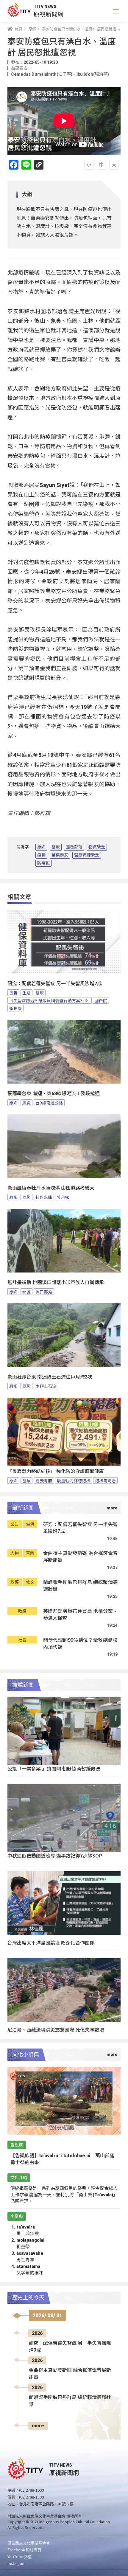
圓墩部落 (74, 847)
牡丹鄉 (63, 1197)
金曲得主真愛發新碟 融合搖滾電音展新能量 (80, 1557)
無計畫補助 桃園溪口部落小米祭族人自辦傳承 (56, 1282)
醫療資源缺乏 (87, 855)
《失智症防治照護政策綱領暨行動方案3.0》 (50, 1000)
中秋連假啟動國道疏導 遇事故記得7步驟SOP (55, 1855)
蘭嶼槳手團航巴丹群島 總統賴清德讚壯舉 (80, 1586)
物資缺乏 (97, 847)
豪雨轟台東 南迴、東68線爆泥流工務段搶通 (54, 1094)
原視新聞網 (49, 14)
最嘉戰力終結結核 (74, 1481)
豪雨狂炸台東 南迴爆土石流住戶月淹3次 (50, 1377)
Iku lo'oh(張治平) (93, 74)
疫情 (41, 855)
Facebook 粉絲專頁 (24, 2550)
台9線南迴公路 (49, 1103)
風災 (26, 1103)
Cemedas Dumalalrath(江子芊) (42, 74)
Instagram (17, 2563)
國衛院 (101, 1000)
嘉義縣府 (44, 1481)
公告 (13, 993)
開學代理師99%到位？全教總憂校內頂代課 (80, 1643)
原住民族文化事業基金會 (29, 2543)
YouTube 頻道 (19, 2556)
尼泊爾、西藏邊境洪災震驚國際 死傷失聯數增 (56, 2029)
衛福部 (15, 1008)
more (38, 2426)
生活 (26, 993)
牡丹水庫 (44, 1197)
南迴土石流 (46, 1386)
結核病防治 (105, 1481)
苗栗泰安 (60, 855)
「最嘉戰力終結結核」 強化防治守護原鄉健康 (56, 1471)
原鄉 (41, 847)
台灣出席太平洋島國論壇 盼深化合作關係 (51, 1942)
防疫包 (43, 863)
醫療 (56, 847)
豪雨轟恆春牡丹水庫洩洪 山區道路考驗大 (51, 1188)
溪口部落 (44, 1292)
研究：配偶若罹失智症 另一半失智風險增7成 (55, 984)
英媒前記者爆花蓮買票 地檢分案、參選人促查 (80, 1614)
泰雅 (26, 1292)
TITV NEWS (45, 7)
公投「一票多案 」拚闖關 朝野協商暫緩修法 (54, 1768)
